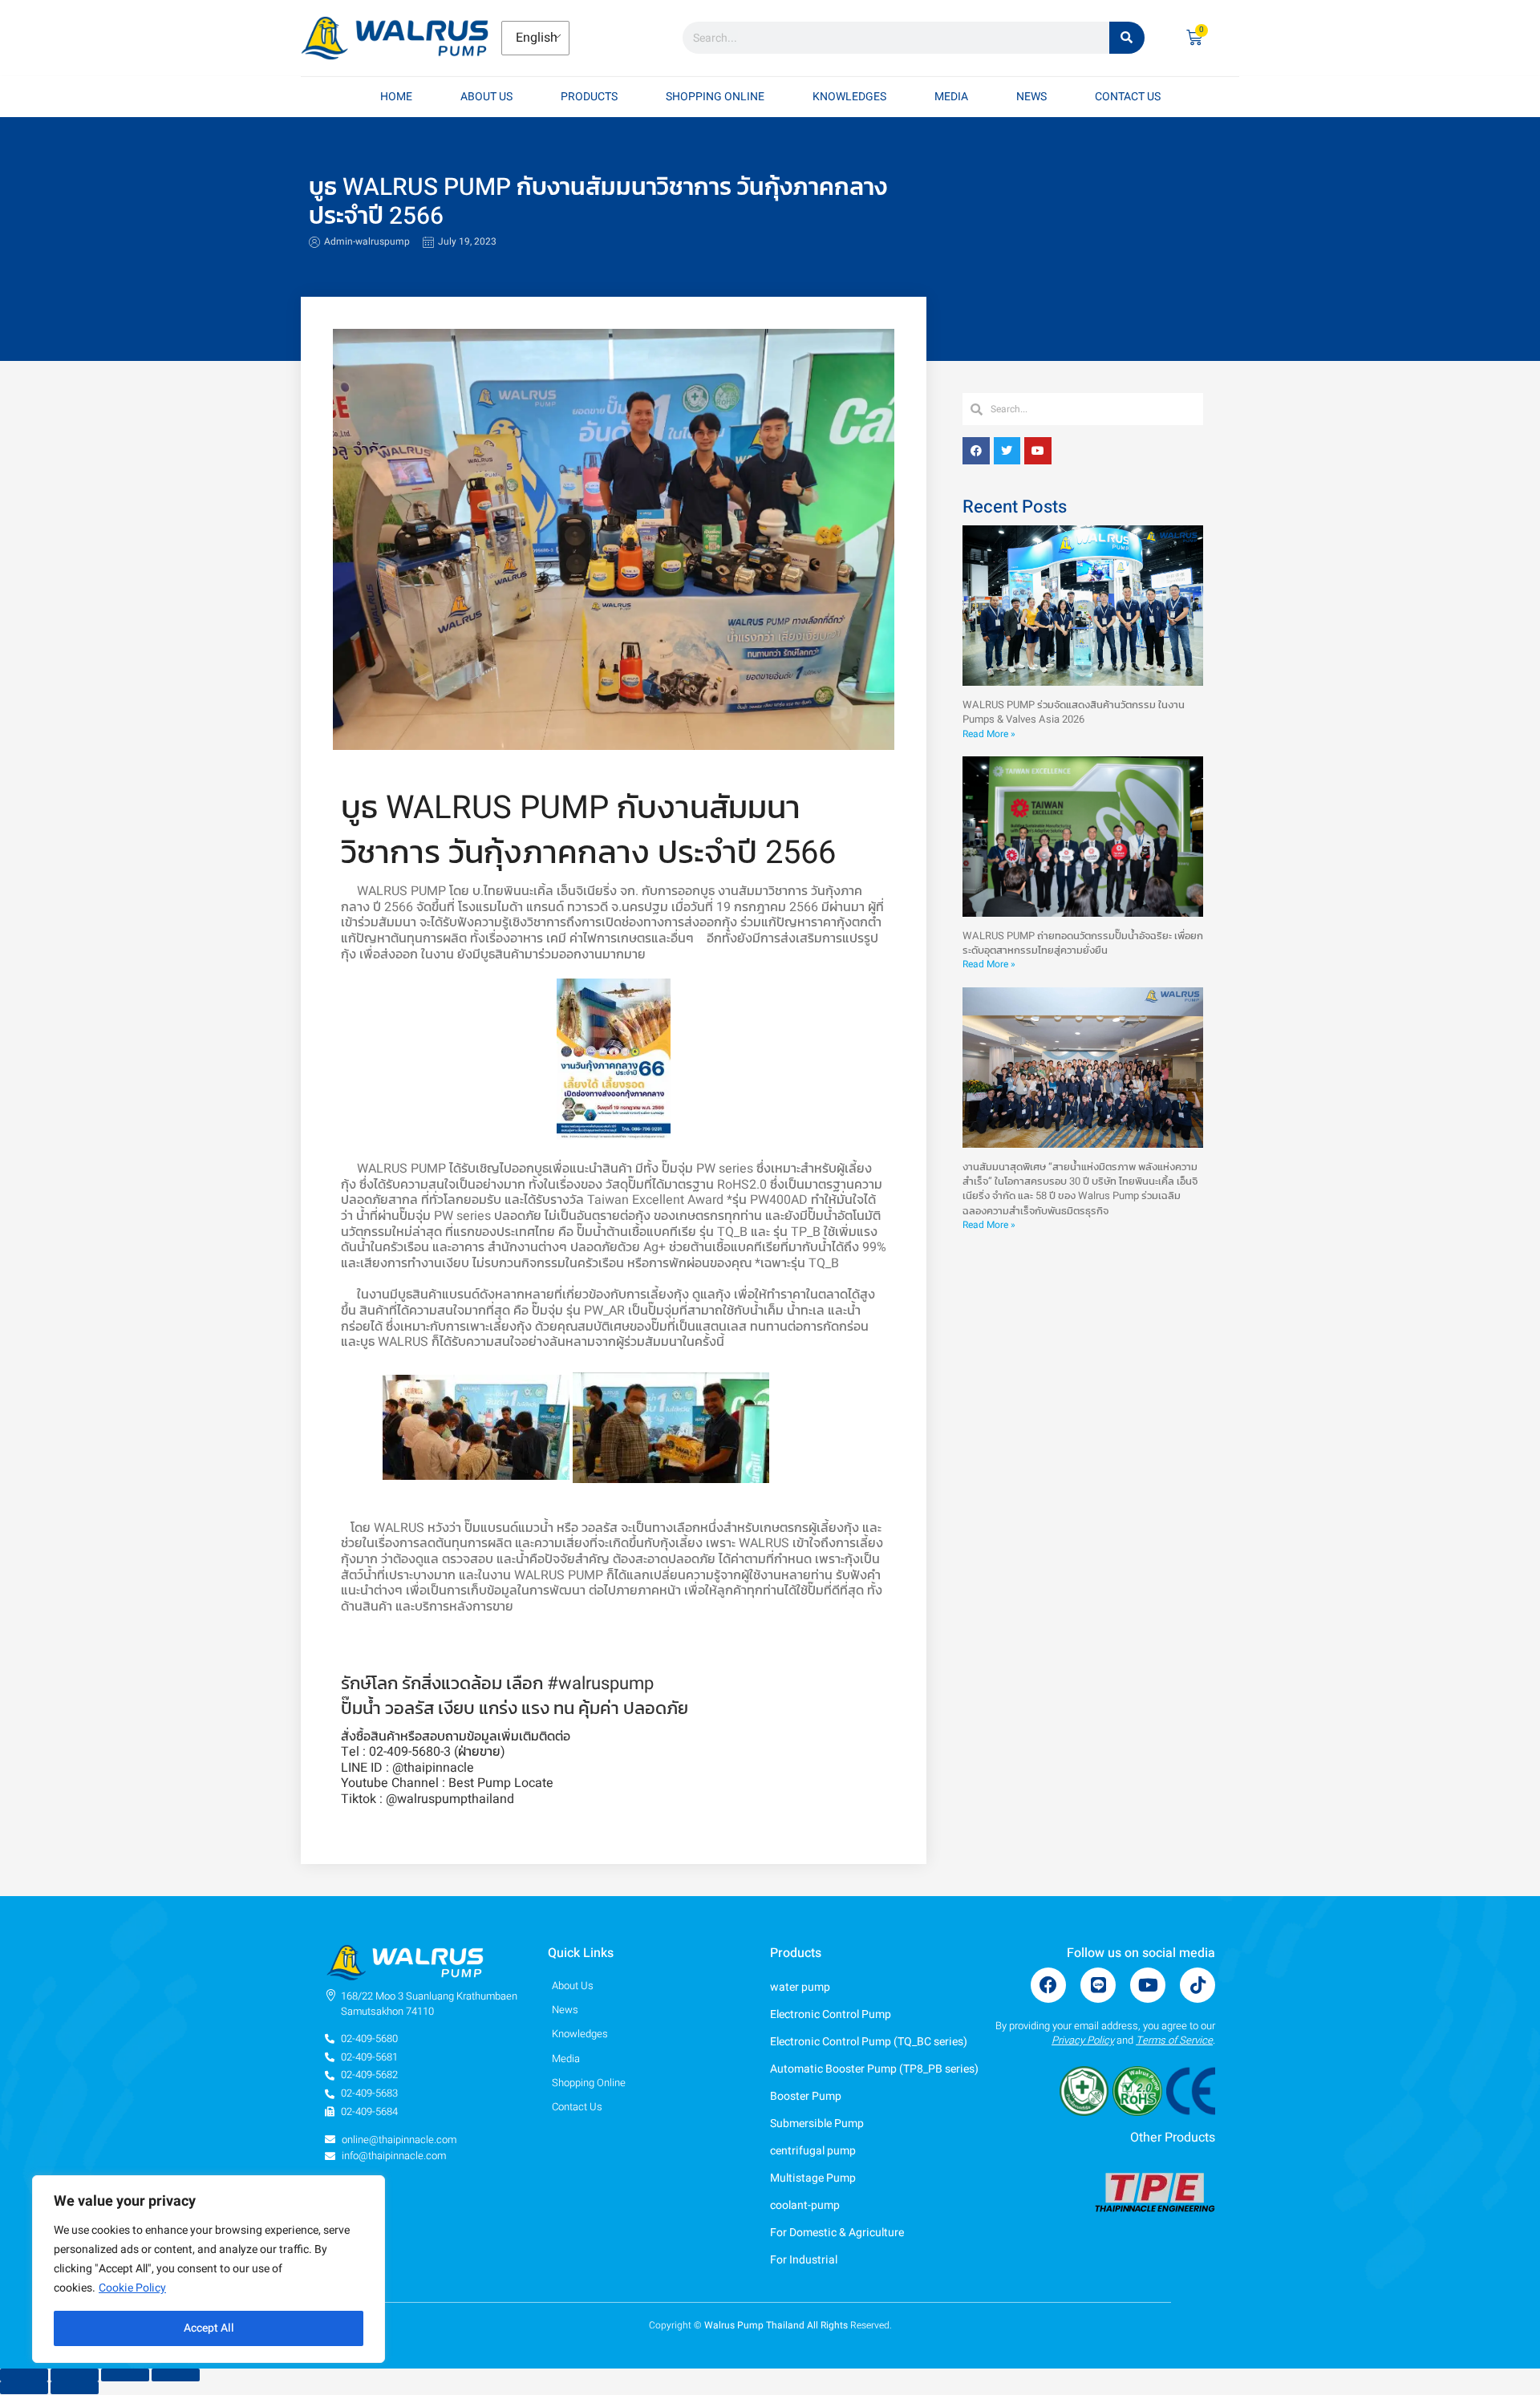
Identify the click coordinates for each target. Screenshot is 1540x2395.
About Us (486, 97)
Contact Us (1128, 97)
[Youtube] (1148, 1985)
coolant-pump (805, 2205)
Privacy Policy (1083, 2040)
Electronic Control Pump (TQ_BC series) (869, 2042)
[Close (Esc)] (176, 2375)
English (534, 38)
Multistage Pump (813, 2178)
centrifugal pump (813, 2151)
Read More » (989, 734)
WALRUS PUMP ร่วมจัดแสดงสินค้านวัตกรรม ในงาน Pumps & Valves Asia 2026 (1074, 712)
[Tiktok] (1198, 1985)
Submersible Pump (817, 2123)
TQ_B (732, 1232)
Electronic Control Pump (831, 2014)
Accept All (209, 2328)
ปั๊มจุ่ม (677, 1169)
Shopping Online (715, 97)
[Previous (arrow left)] (24, 2388)
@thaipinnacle (433, 1768)
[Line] (1098, 1985)
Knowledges (849, 97)
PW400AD (779, 1200)
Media (951, 97)
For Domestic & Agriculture (838, 2233)
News (1031, 97)
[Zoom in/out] (24, 2375)
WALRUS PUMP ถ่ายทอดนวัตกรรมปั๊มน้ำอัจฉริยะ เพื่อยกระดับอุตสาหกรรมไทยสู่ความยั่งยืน (1083, 943)
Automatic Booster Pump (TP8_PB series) (874, 2069)
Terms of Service (1174, 2040)
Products (589, 97)
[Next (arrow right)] (75, 2388)
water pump (800, 1987)
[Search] (1127, 38)
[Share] (125, 2375)
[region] (209, 2269)
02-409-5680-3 (410, 1752)
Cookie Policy (132, 2288)
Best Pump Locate (501, 1783)
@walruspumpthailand (450, 1799)
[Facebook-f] (1048, 1985)
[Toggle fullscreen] (75, 2375)
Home (396, 97)
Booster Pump (806, 2096)
